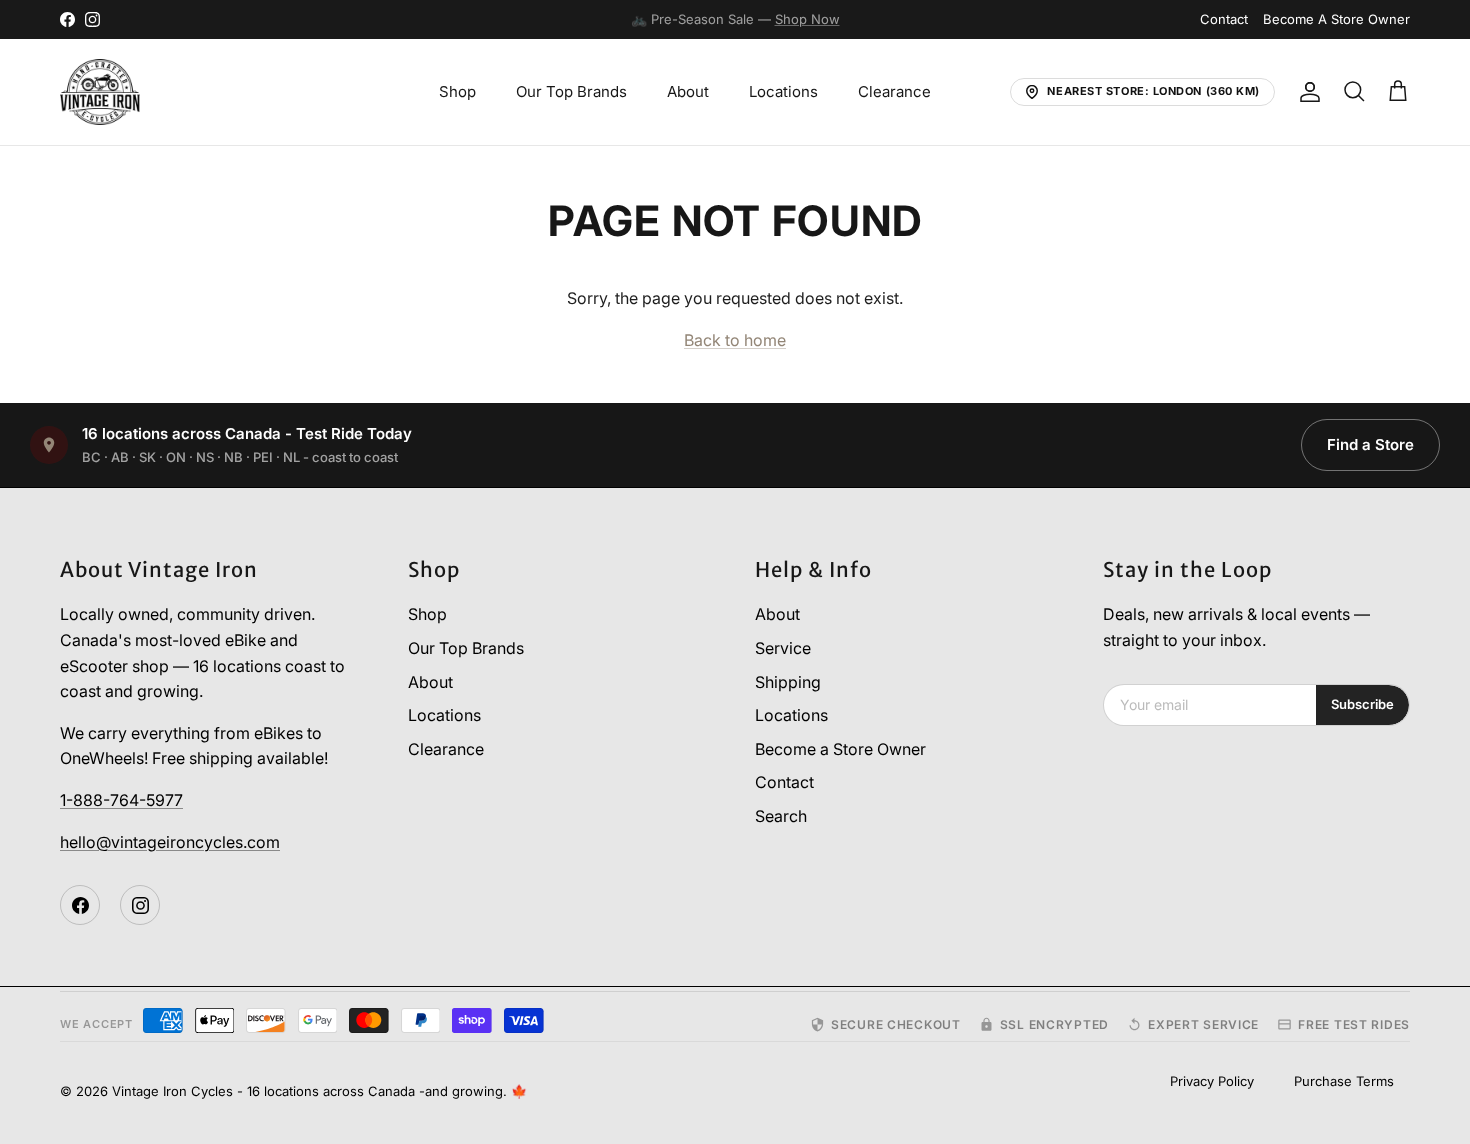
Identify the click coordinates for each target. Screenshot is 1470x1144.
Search (781, 816)
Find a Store (1370, 444)
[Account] (1306, 92)
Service (783, 648)
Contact (1224, 19)
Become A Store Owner (1336, 19)
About (688, 91)
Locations (783, 91)
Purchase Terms (1344, 1081)
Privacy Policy (1212, 1081)
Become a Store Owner (840, 749)
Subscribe (1362, 704)
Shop (457, 91)
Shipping (788, 682)
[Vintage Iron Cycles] (100, 92)
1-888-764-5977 (121, 800)
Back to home (735, 340)
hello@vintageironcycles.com (170, 842)
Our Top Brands (571, 91)
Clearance (894, 91)
